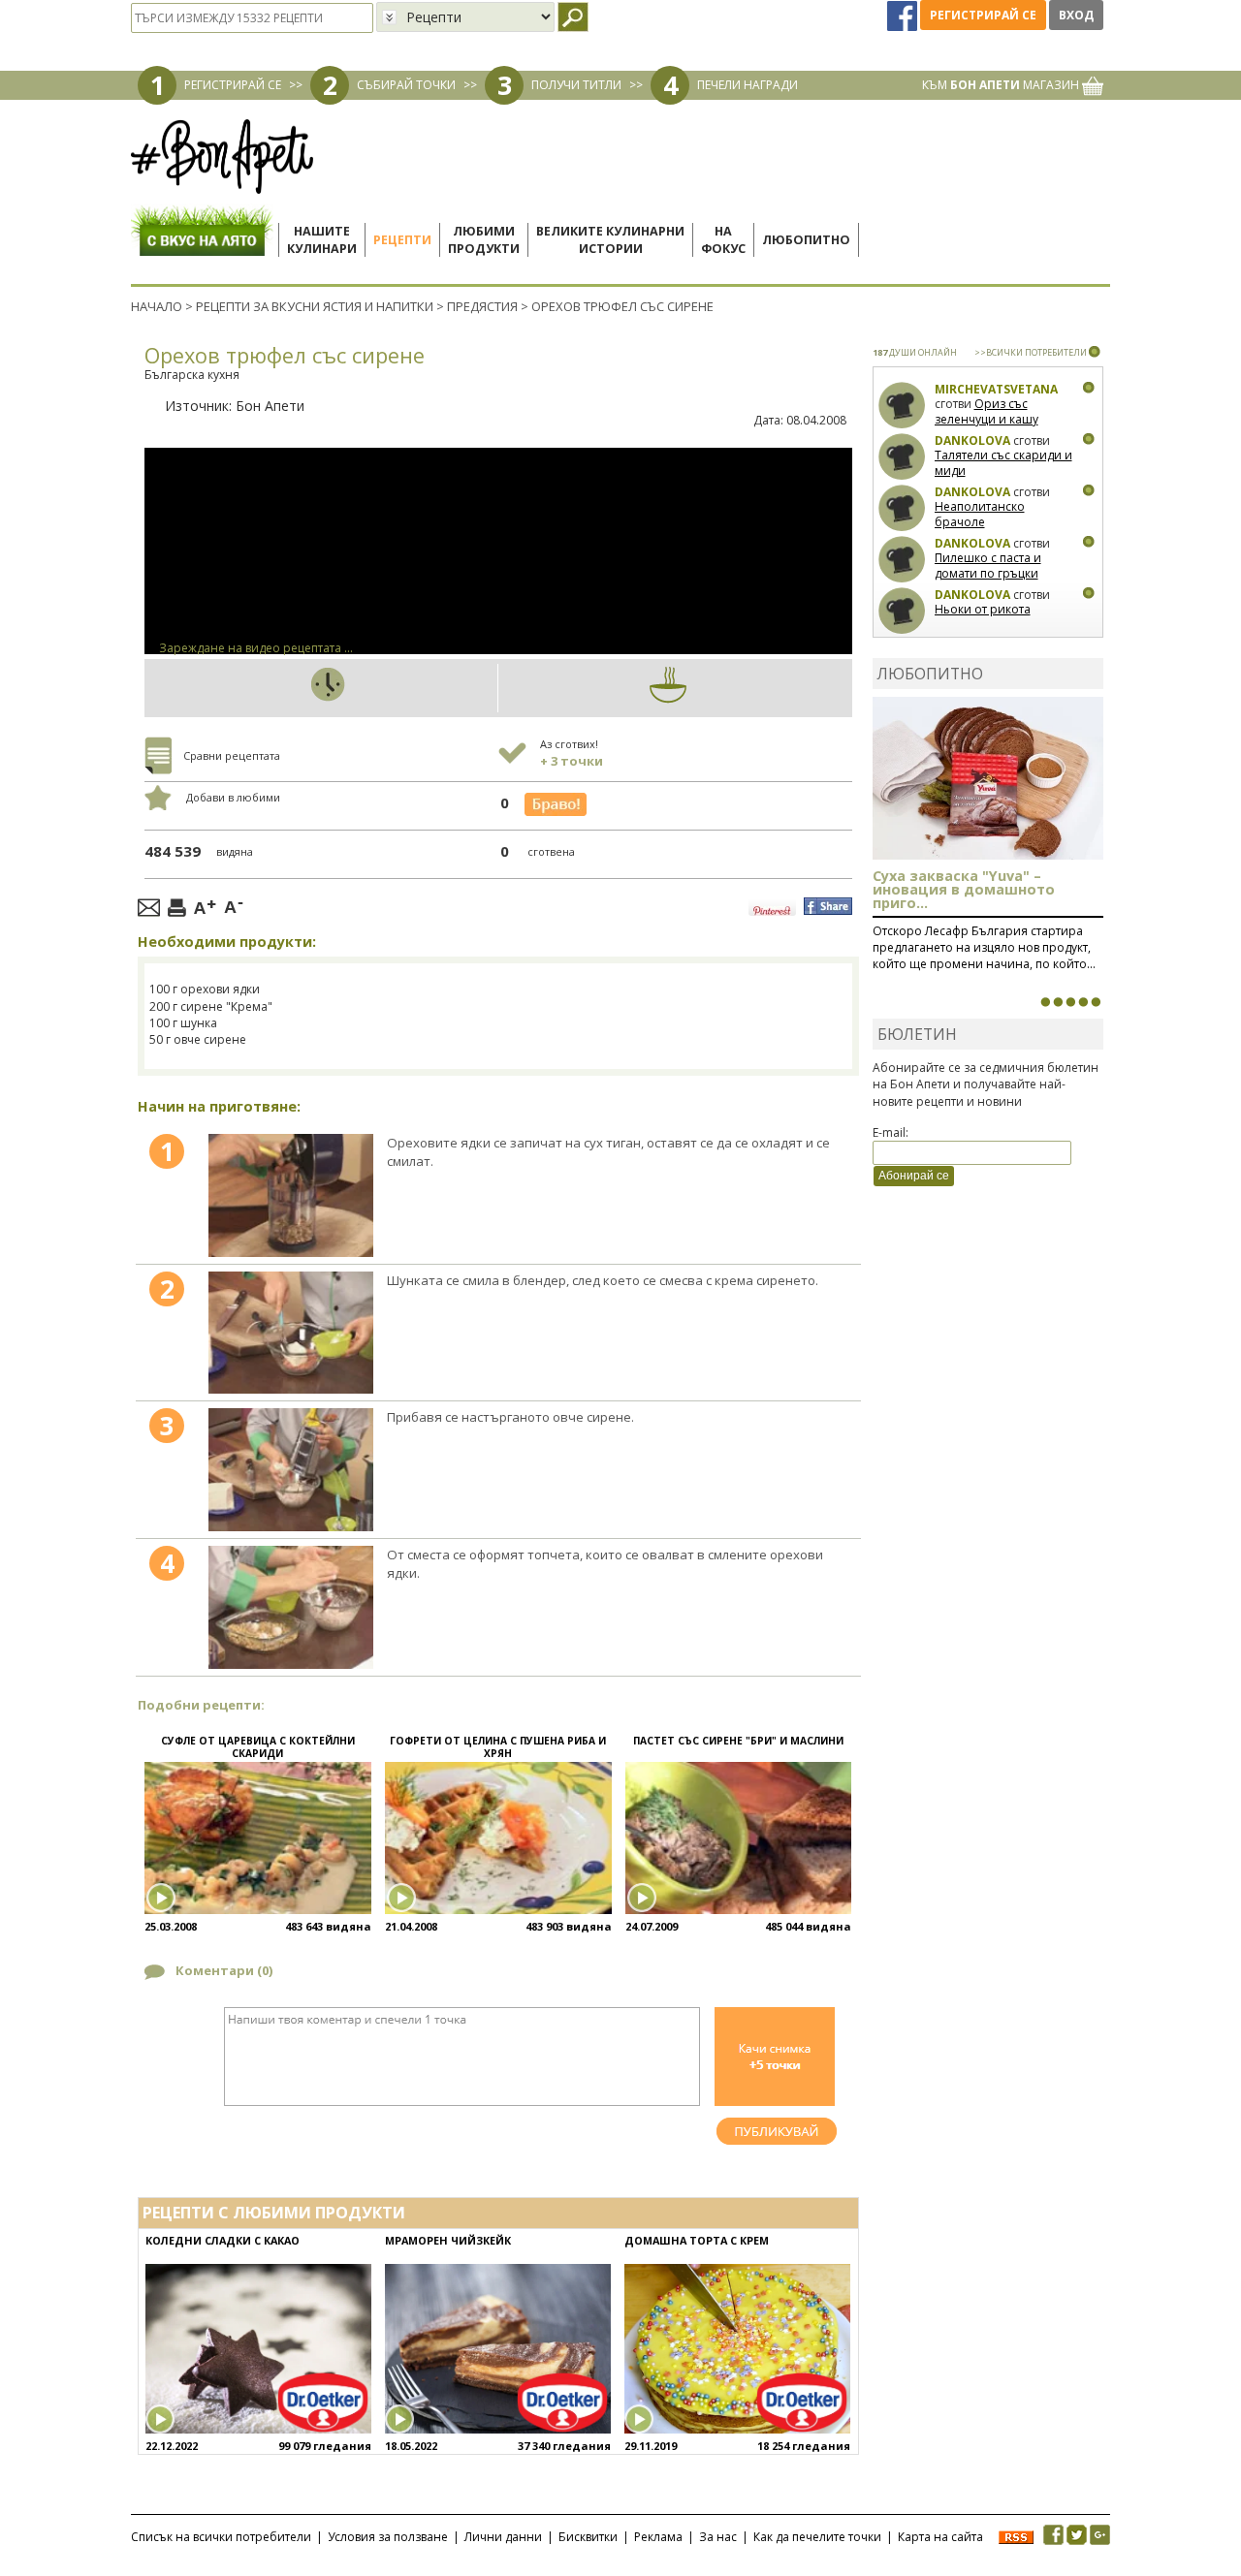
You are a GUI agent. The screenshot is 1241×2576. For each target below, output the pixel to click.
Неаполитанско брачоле (980, 514)
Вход (1076, 15)
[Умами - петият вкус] (1083, 1002)
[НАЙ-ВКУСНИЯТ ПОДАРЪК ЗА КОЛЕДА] (1070, 1002)
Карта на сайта (940, 2537)
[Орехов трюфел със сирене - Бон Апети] (290, 1195)
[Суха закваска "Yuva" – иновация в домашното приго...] (1045, 1002)
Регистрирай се (983, 15)
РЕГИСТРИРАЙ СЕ (233, 85)
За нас (718, 2537)
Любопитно (806, 240)
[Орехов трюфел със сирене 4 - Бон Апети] (290, 1607)
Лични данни (503, 2537)
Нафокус (723, 240)
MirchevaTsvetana (996, 389)
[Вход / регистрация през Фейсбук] (904, 15)
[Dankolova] (902, 457)
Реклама (658, 2537)
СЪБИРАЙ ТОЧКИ (406, 85)
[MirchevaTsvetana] (902, 406)
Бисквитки (588, 2537)
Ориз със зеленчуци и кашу (986, 411)
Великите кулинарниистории (610, 240)
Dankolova (972, 440)
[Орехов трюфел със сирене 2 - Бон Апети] (290, 1333)
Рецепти (402, 240)
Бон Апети (270, 406)
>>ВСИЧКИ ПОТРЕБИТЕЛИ (1031, 352)
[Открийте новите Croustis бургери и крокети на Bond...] (1058, 1002)
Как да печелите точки (817, 2537)
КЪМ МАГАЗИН (1002, 85)
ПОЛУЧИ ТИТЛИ (576, 85)
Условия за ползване (388, 2537)
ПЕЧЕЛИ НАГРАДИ (748, 85)
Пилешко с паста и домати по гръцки (988, 565)
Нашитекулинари (322, 240)
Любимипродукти (484, 240)
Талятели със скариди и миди (1003, 463)
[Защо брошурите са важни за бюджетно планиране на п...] (1096, 1002)
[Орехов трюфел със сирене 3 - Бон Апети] (290, 1470)
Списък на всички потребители (221, 2537)
